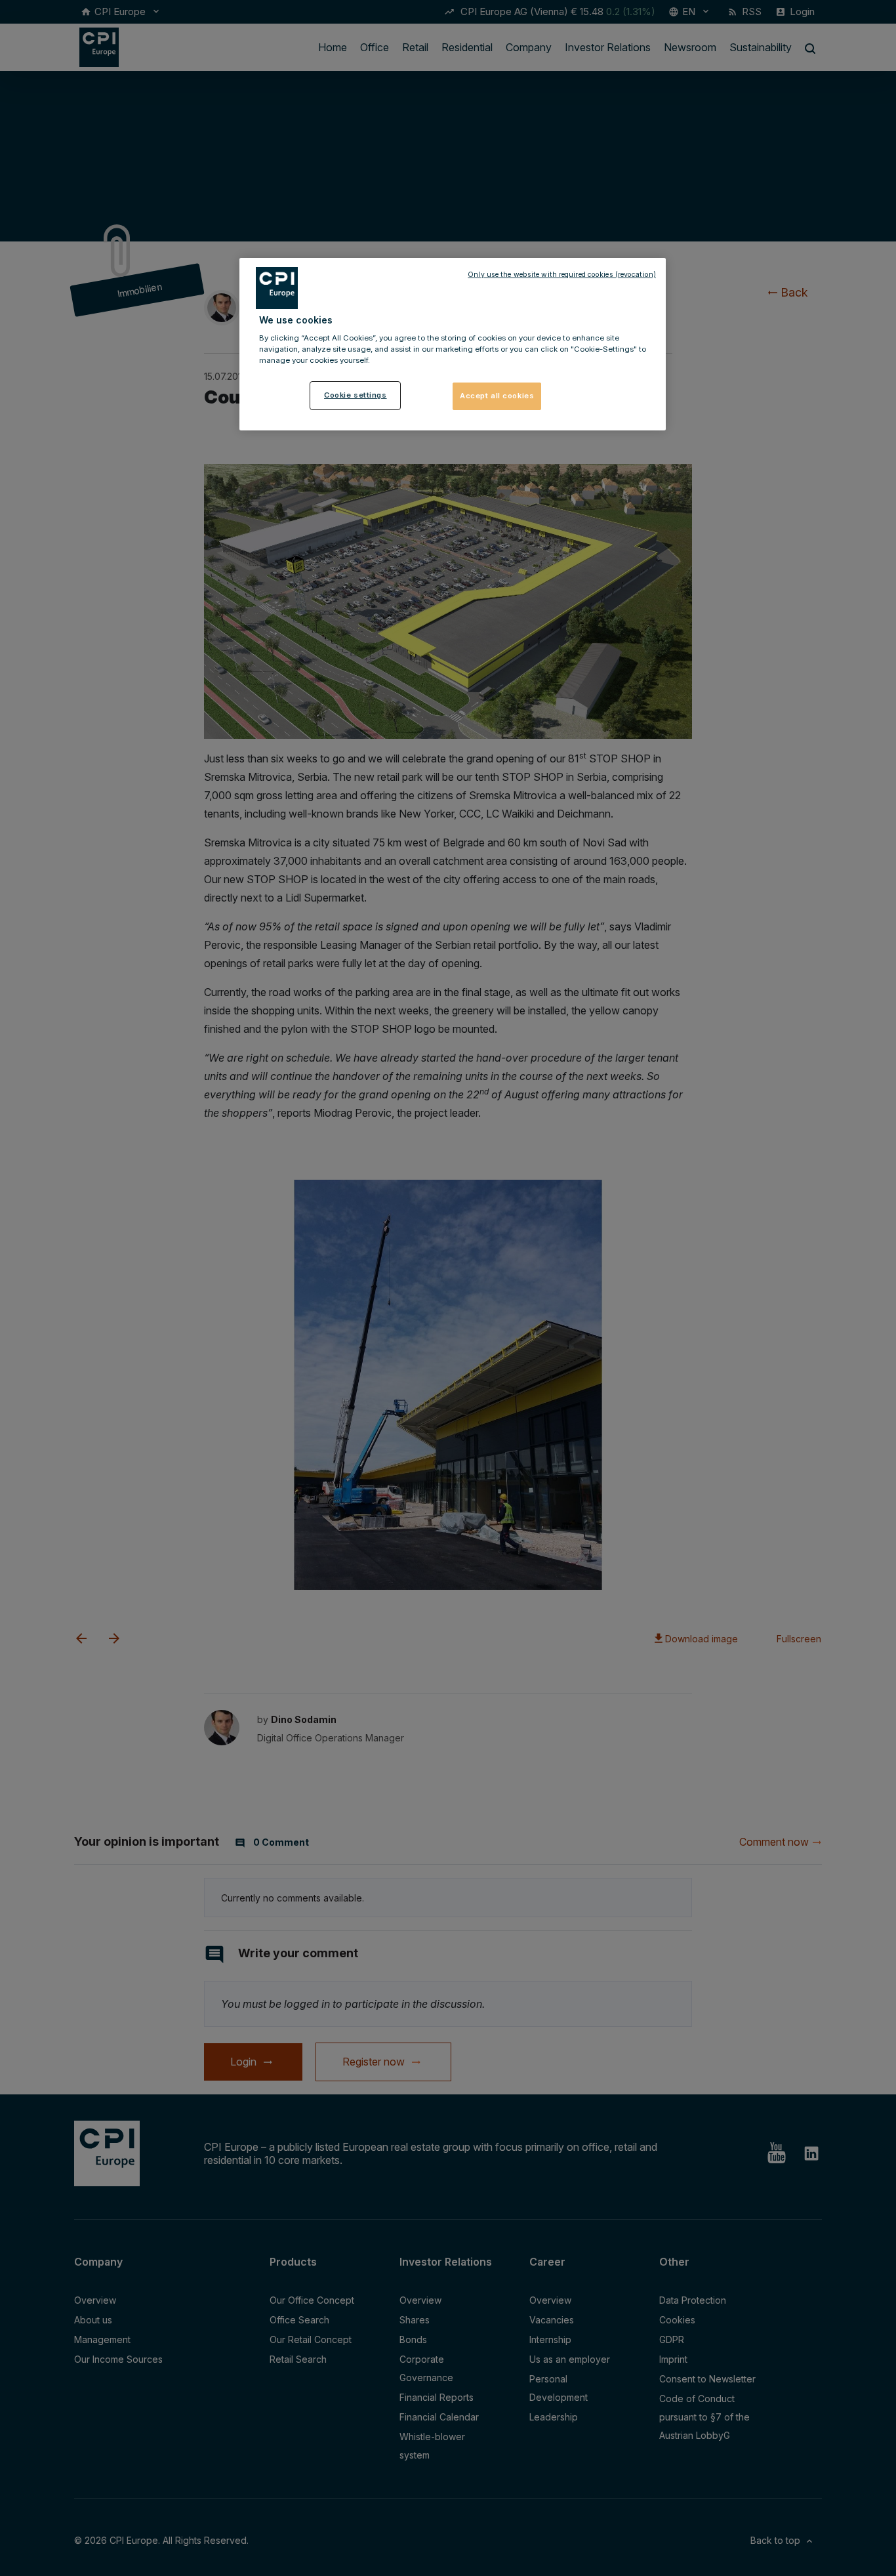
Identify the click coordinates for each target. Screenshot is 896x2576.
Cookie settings (356, 395)
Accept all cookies (497, 396)
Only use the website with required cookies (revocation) (562, 275)
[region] (453, 344)
